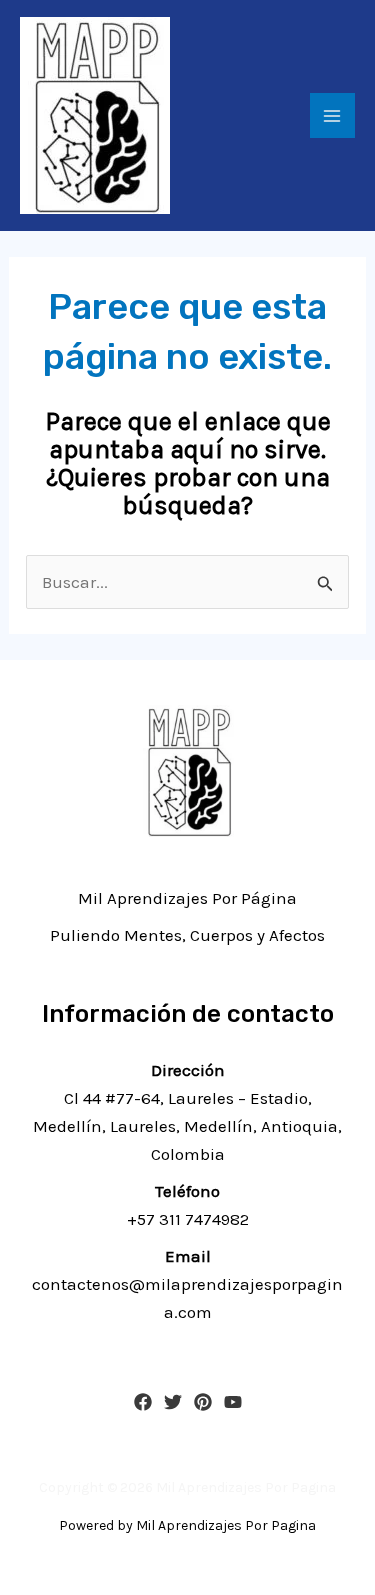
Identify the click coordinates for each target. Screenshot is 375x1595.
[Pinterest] (203, 1402)
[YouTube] (233, 1402)
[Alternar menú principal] (333, 116)
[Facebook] (143, 1402)
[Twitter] (173, 1402)
